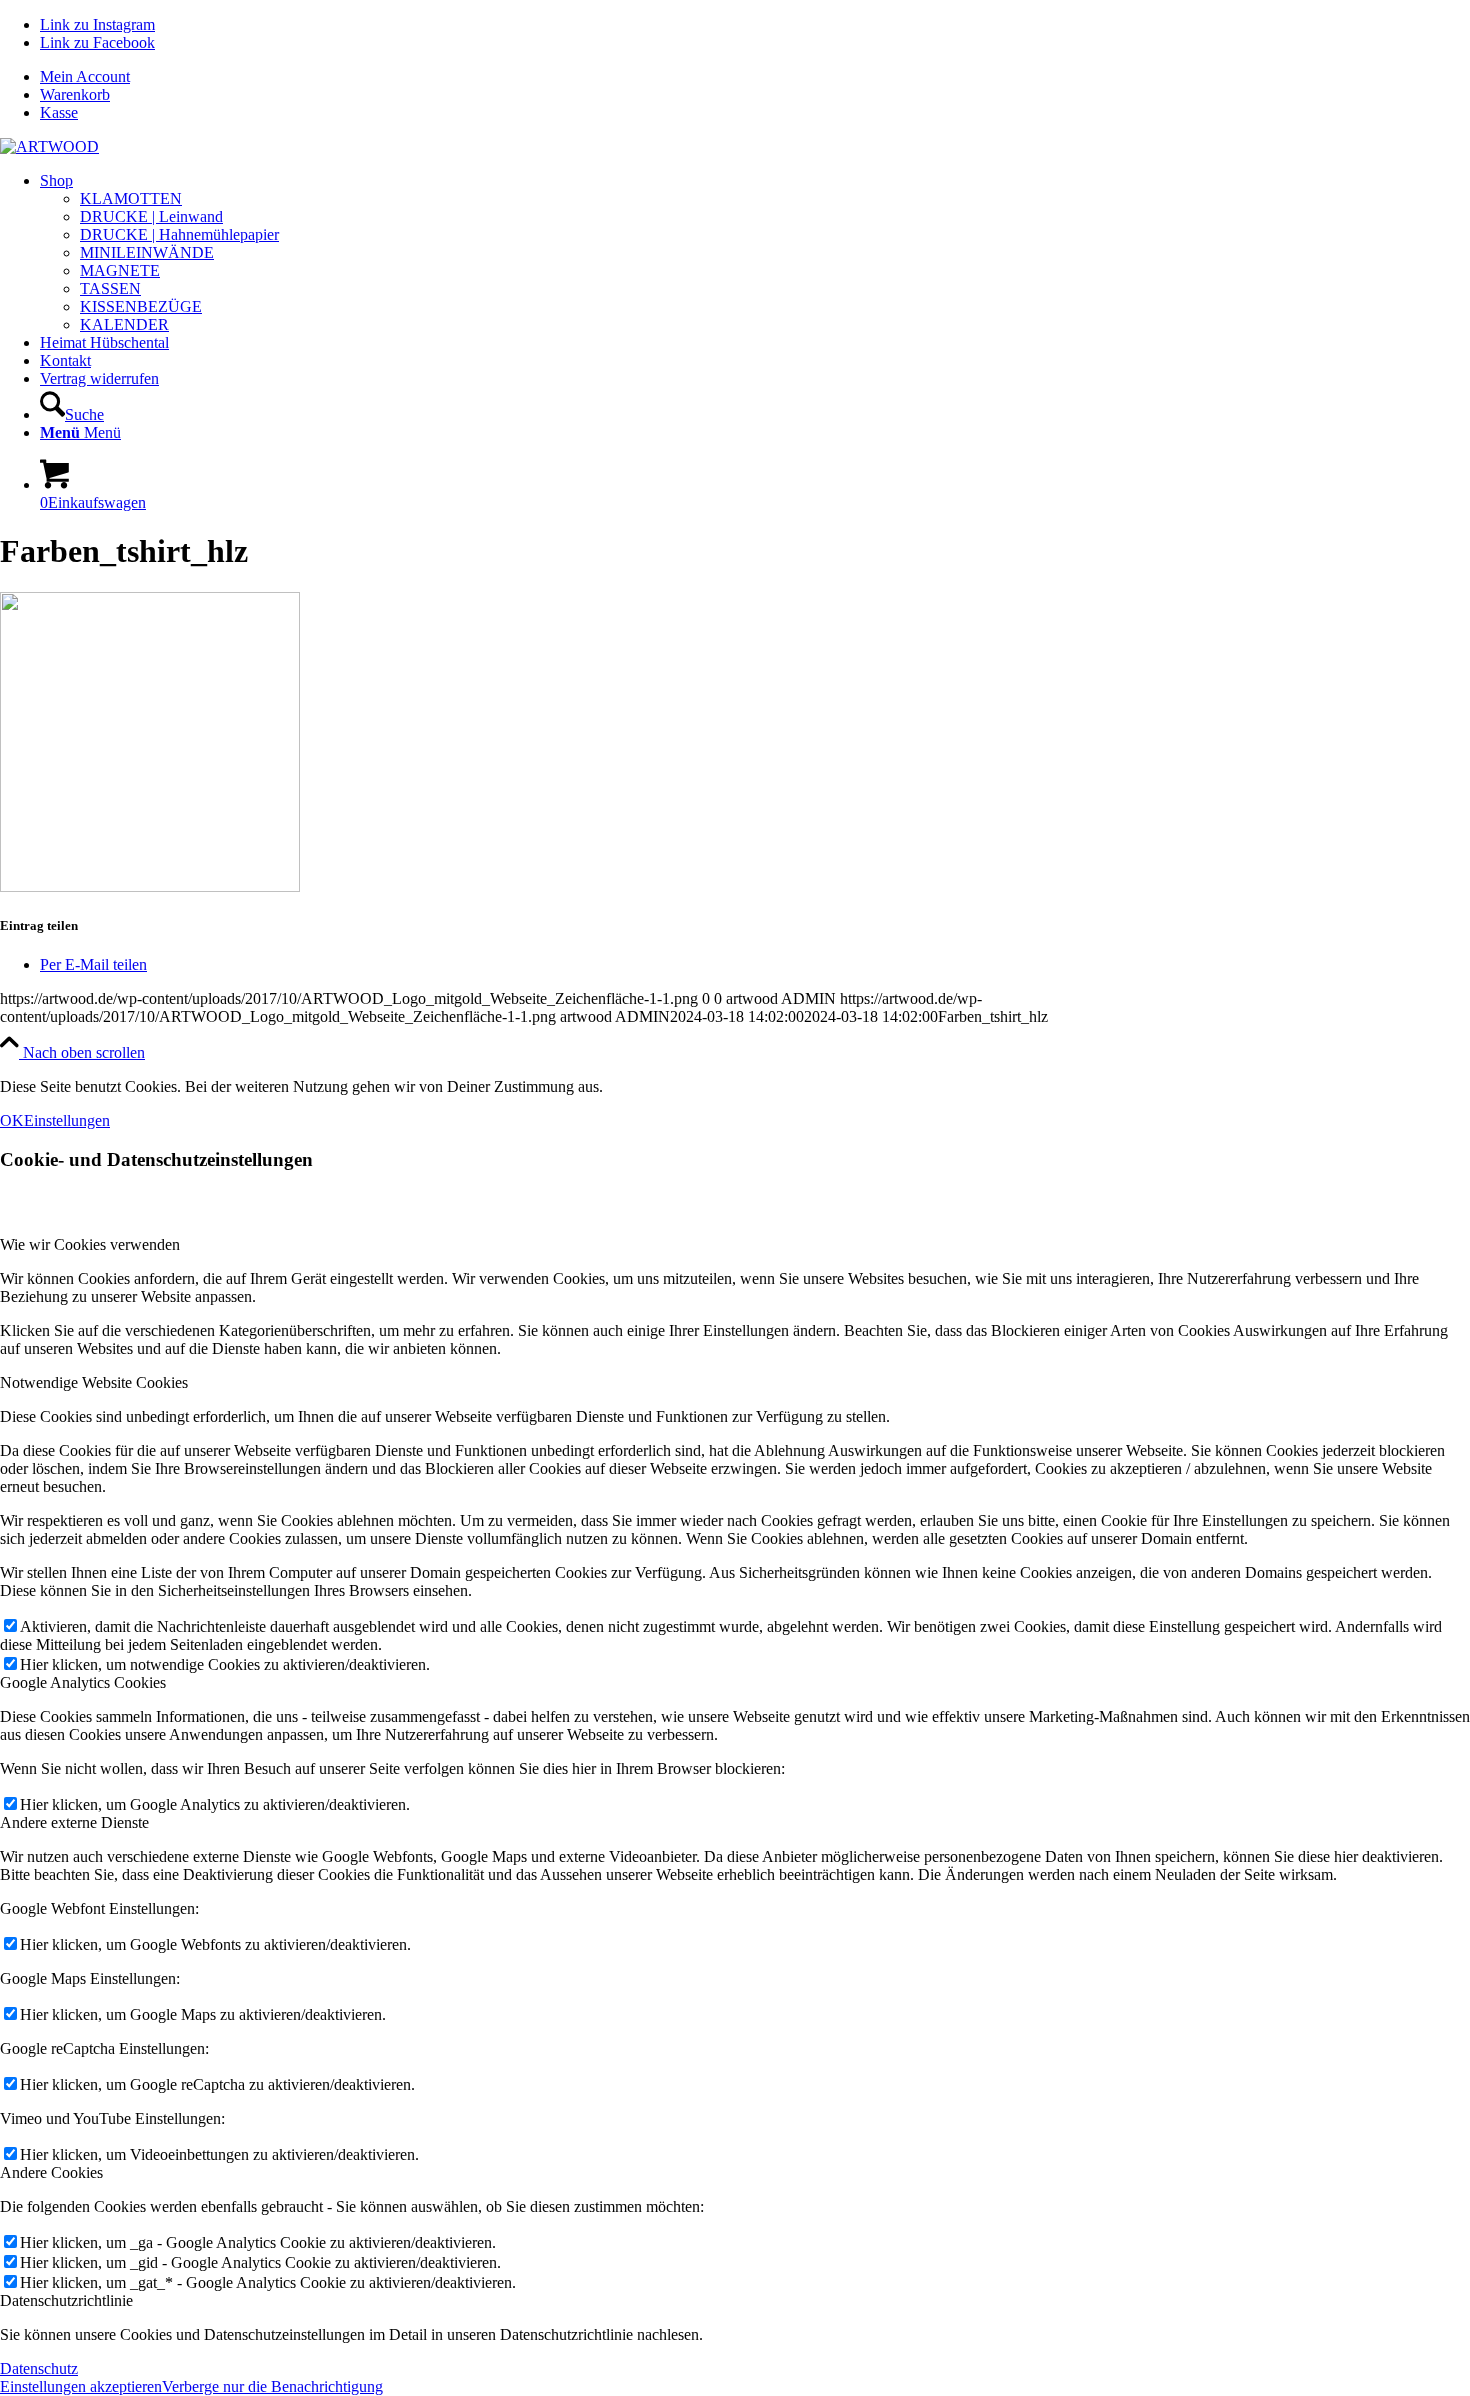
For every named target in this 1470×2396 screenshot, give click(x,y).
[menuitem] (755, 77)
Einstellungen (67, 1120)
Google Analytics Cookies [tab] (83, 1682)
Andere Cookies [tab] (51, 2172)
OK (12, 1120)
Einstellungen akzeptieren (81, 2386)
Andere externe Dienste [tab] (74, 1822)
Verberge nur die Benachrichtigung (272, 2386)
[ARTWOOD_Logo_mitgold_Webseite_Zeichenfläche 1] (49, 146)
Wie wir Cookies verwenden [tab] (90, 1244)
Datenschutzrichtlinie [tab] (66, 2300)
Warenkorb (75, 94)
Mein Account (85, 76)
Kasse (59, 112)
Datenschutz (39, 2368)
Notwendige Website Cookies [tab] (94, 1382)
